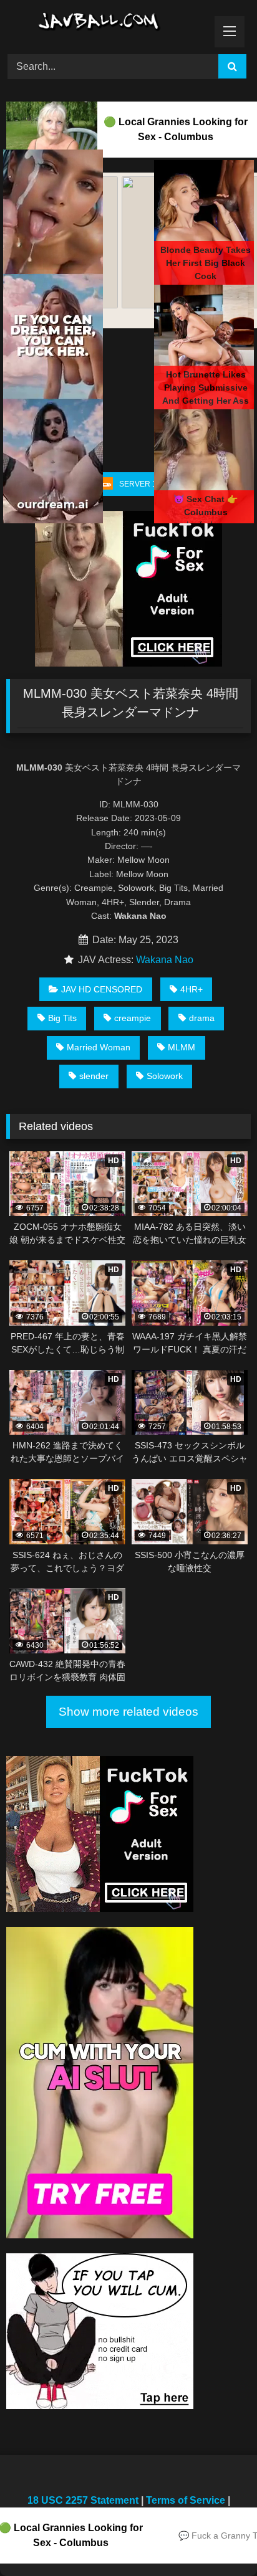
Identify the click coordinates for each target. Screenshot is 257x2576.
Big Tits (62, 1018)
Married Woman (99, 1047)
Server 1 (138, 484)
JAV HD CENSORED (102, 989)
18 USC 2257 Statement (83, 2500)
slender (94, 1076)
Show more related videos (128, 1712)
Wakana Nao (165, 960)
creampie (133, 1018)
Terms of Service (186, 2500)
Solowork (165, 1076)
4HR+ (192, 989)
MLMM (182, 1047)
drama (202, 1018)
